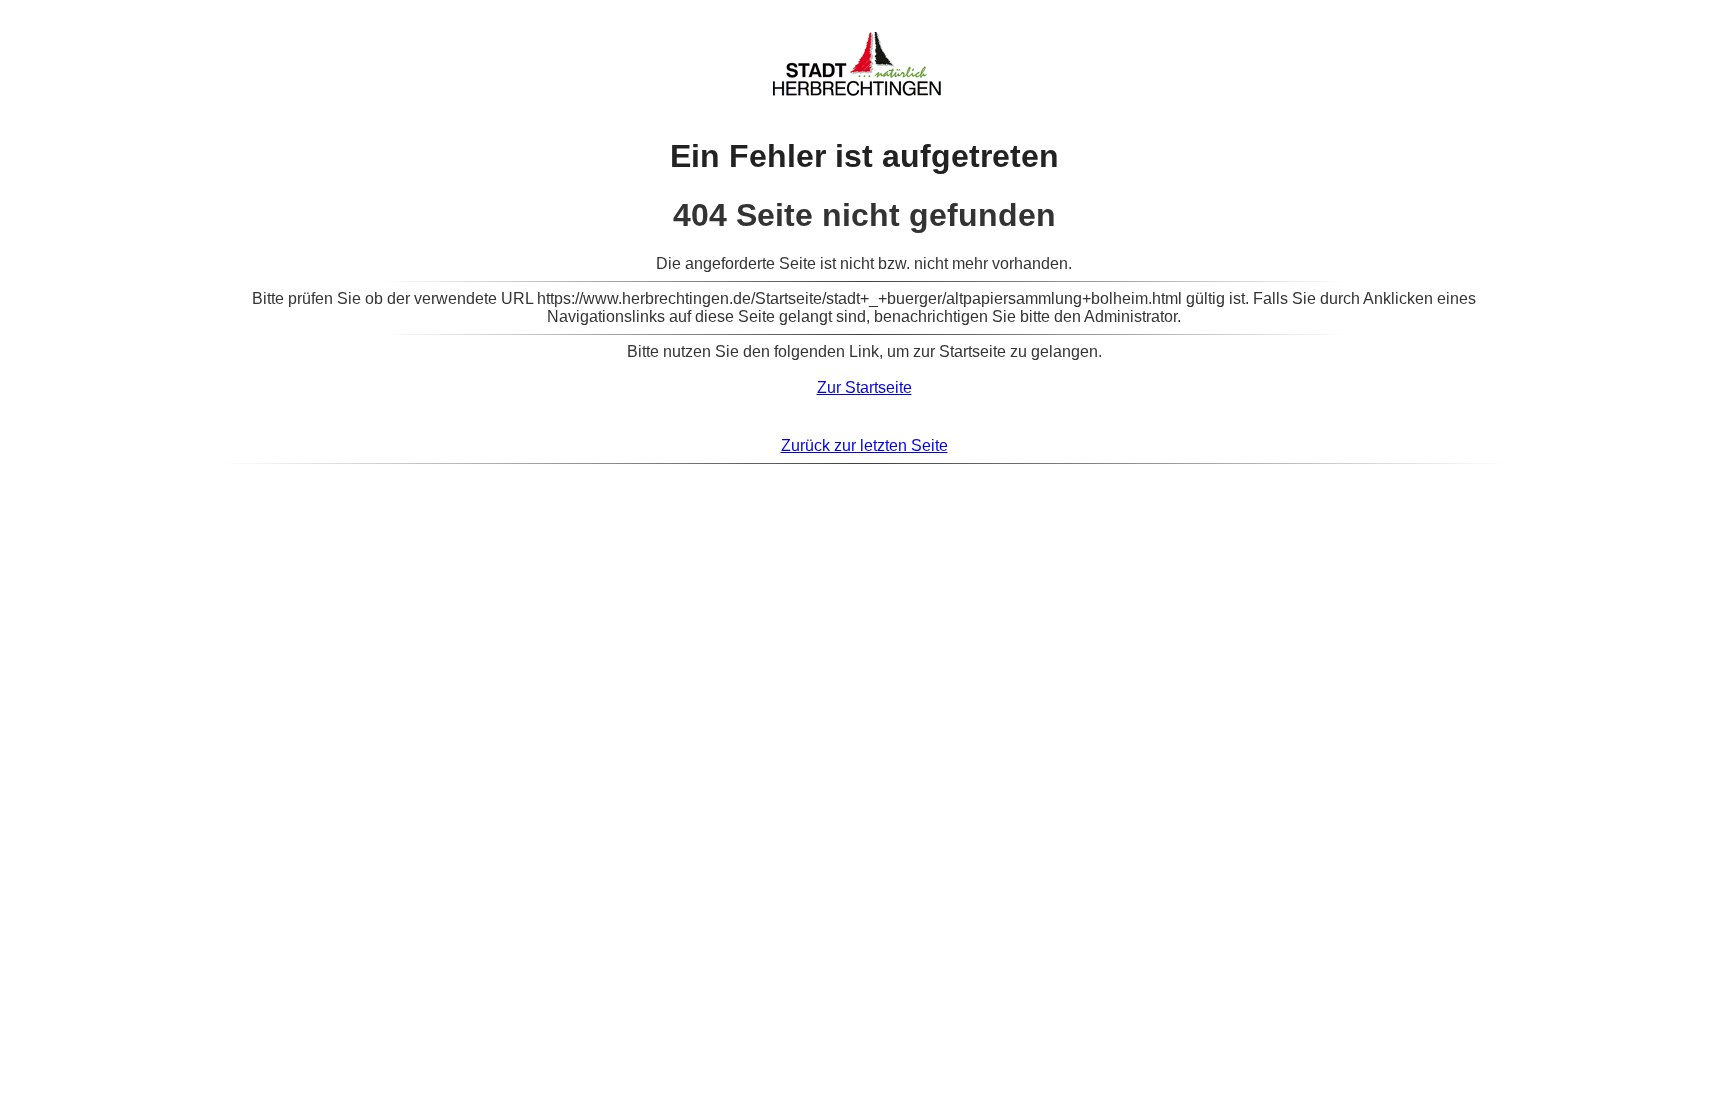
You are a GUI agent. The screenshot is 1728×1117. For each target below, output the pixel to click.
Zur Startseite (864, 387)
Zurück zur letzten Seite (864, 445)
